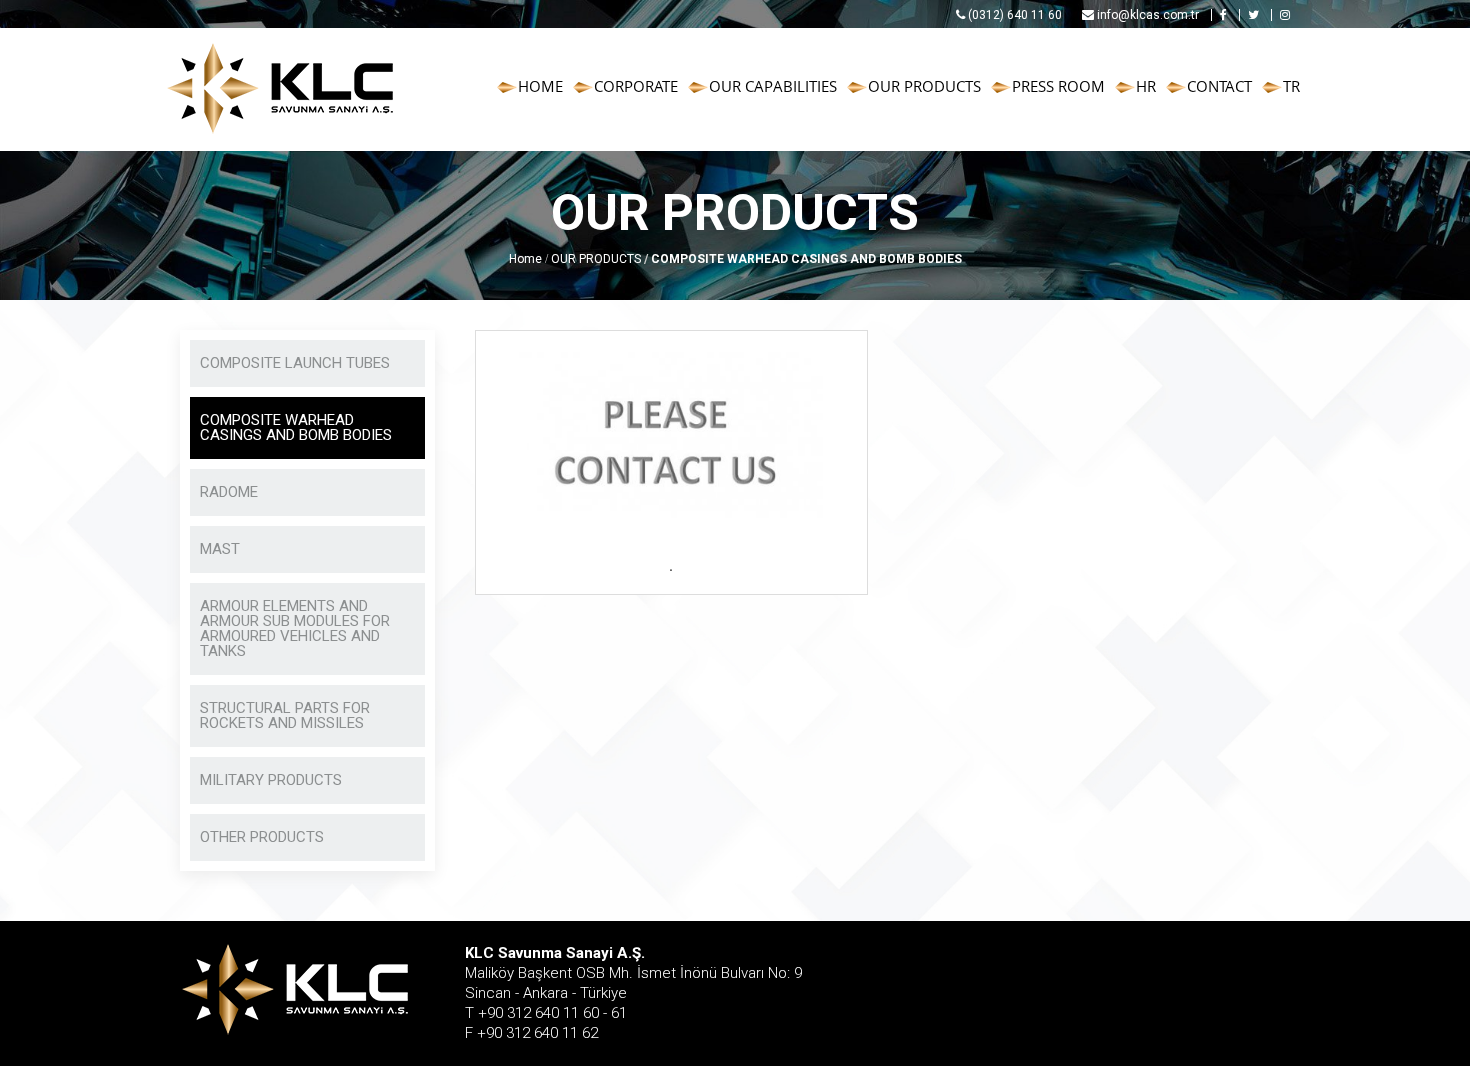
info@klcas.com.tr (1146, 15)
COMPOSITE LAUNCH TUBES (295, 363)
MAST (220, 549)
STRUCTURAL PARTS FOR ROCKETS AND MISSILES (285, 715)
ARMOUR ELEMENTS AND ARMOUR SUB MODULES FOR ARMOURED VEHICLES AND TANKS (295, 628)
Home (525, 259)
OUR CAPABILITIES (773, 86)
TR (1291, 86)
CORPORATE (636, 86)
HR (1146, 86)
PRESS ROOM (1058, 86)
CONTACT (1219, 86)
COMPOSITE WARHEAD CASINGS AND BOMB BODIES (296, 427)
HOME (540, 86)
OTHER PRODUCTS (262, 837)
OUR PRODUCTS (924, 86)
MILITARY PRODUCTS (271, 780)
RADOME (229, 492)
